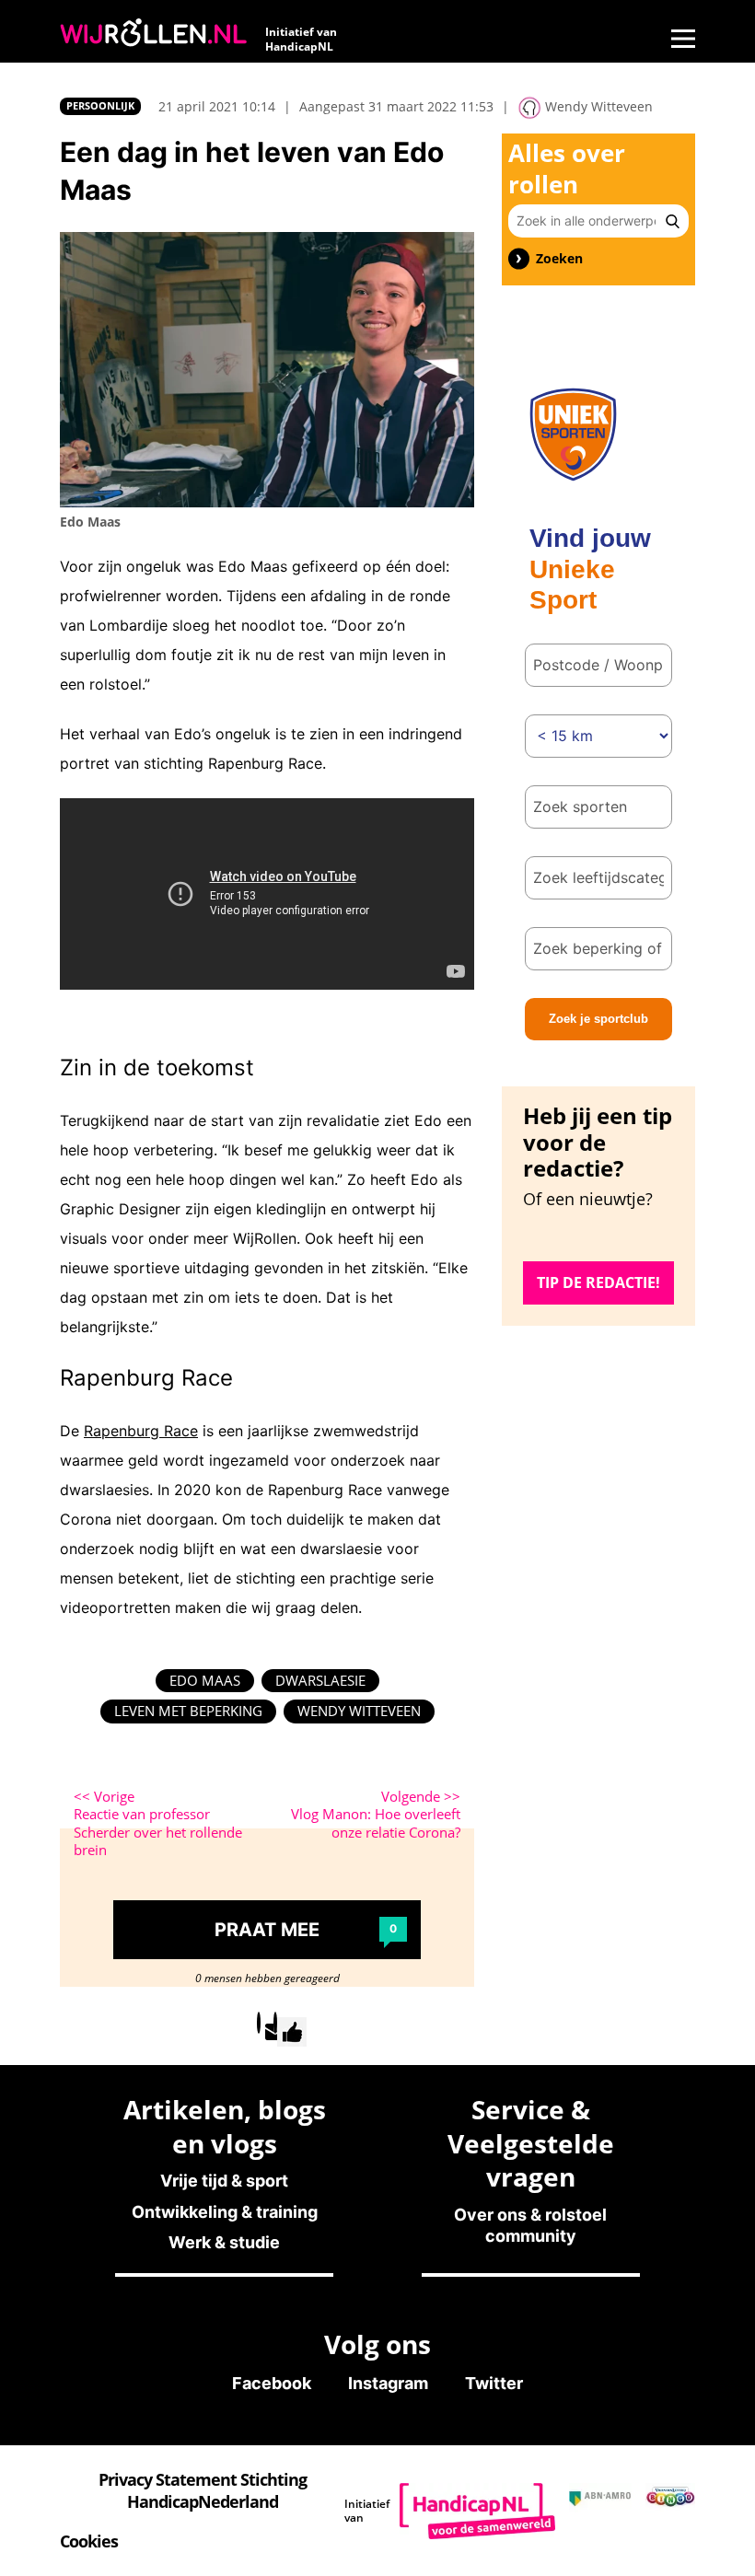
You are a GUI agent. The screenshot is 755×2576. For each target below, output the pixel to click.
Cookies (89, 2541)
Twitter (494, 2383)
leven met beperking (188, 1711)
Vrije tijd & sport (224, 2181)
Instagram (388, 2383)
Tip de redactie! (598, 1282)
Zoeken (559, 259)
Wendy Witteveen (359, 1711)
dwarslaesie (320, 1680)
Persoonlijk (100, 105)
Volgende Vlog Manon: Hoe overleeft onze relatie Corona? (376, 1815)
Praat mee (306, 1930)
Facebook (272, 2383)
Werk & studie (224, 2242)
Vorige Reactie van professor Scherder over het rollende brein (158, 1824)
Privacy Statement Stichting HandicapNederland (203, 2490)
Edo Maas (205, 1680)
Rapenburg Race (141, 1431)
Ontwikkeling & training (225, 2212)
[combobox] (598, 807)
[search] (673, 221)
